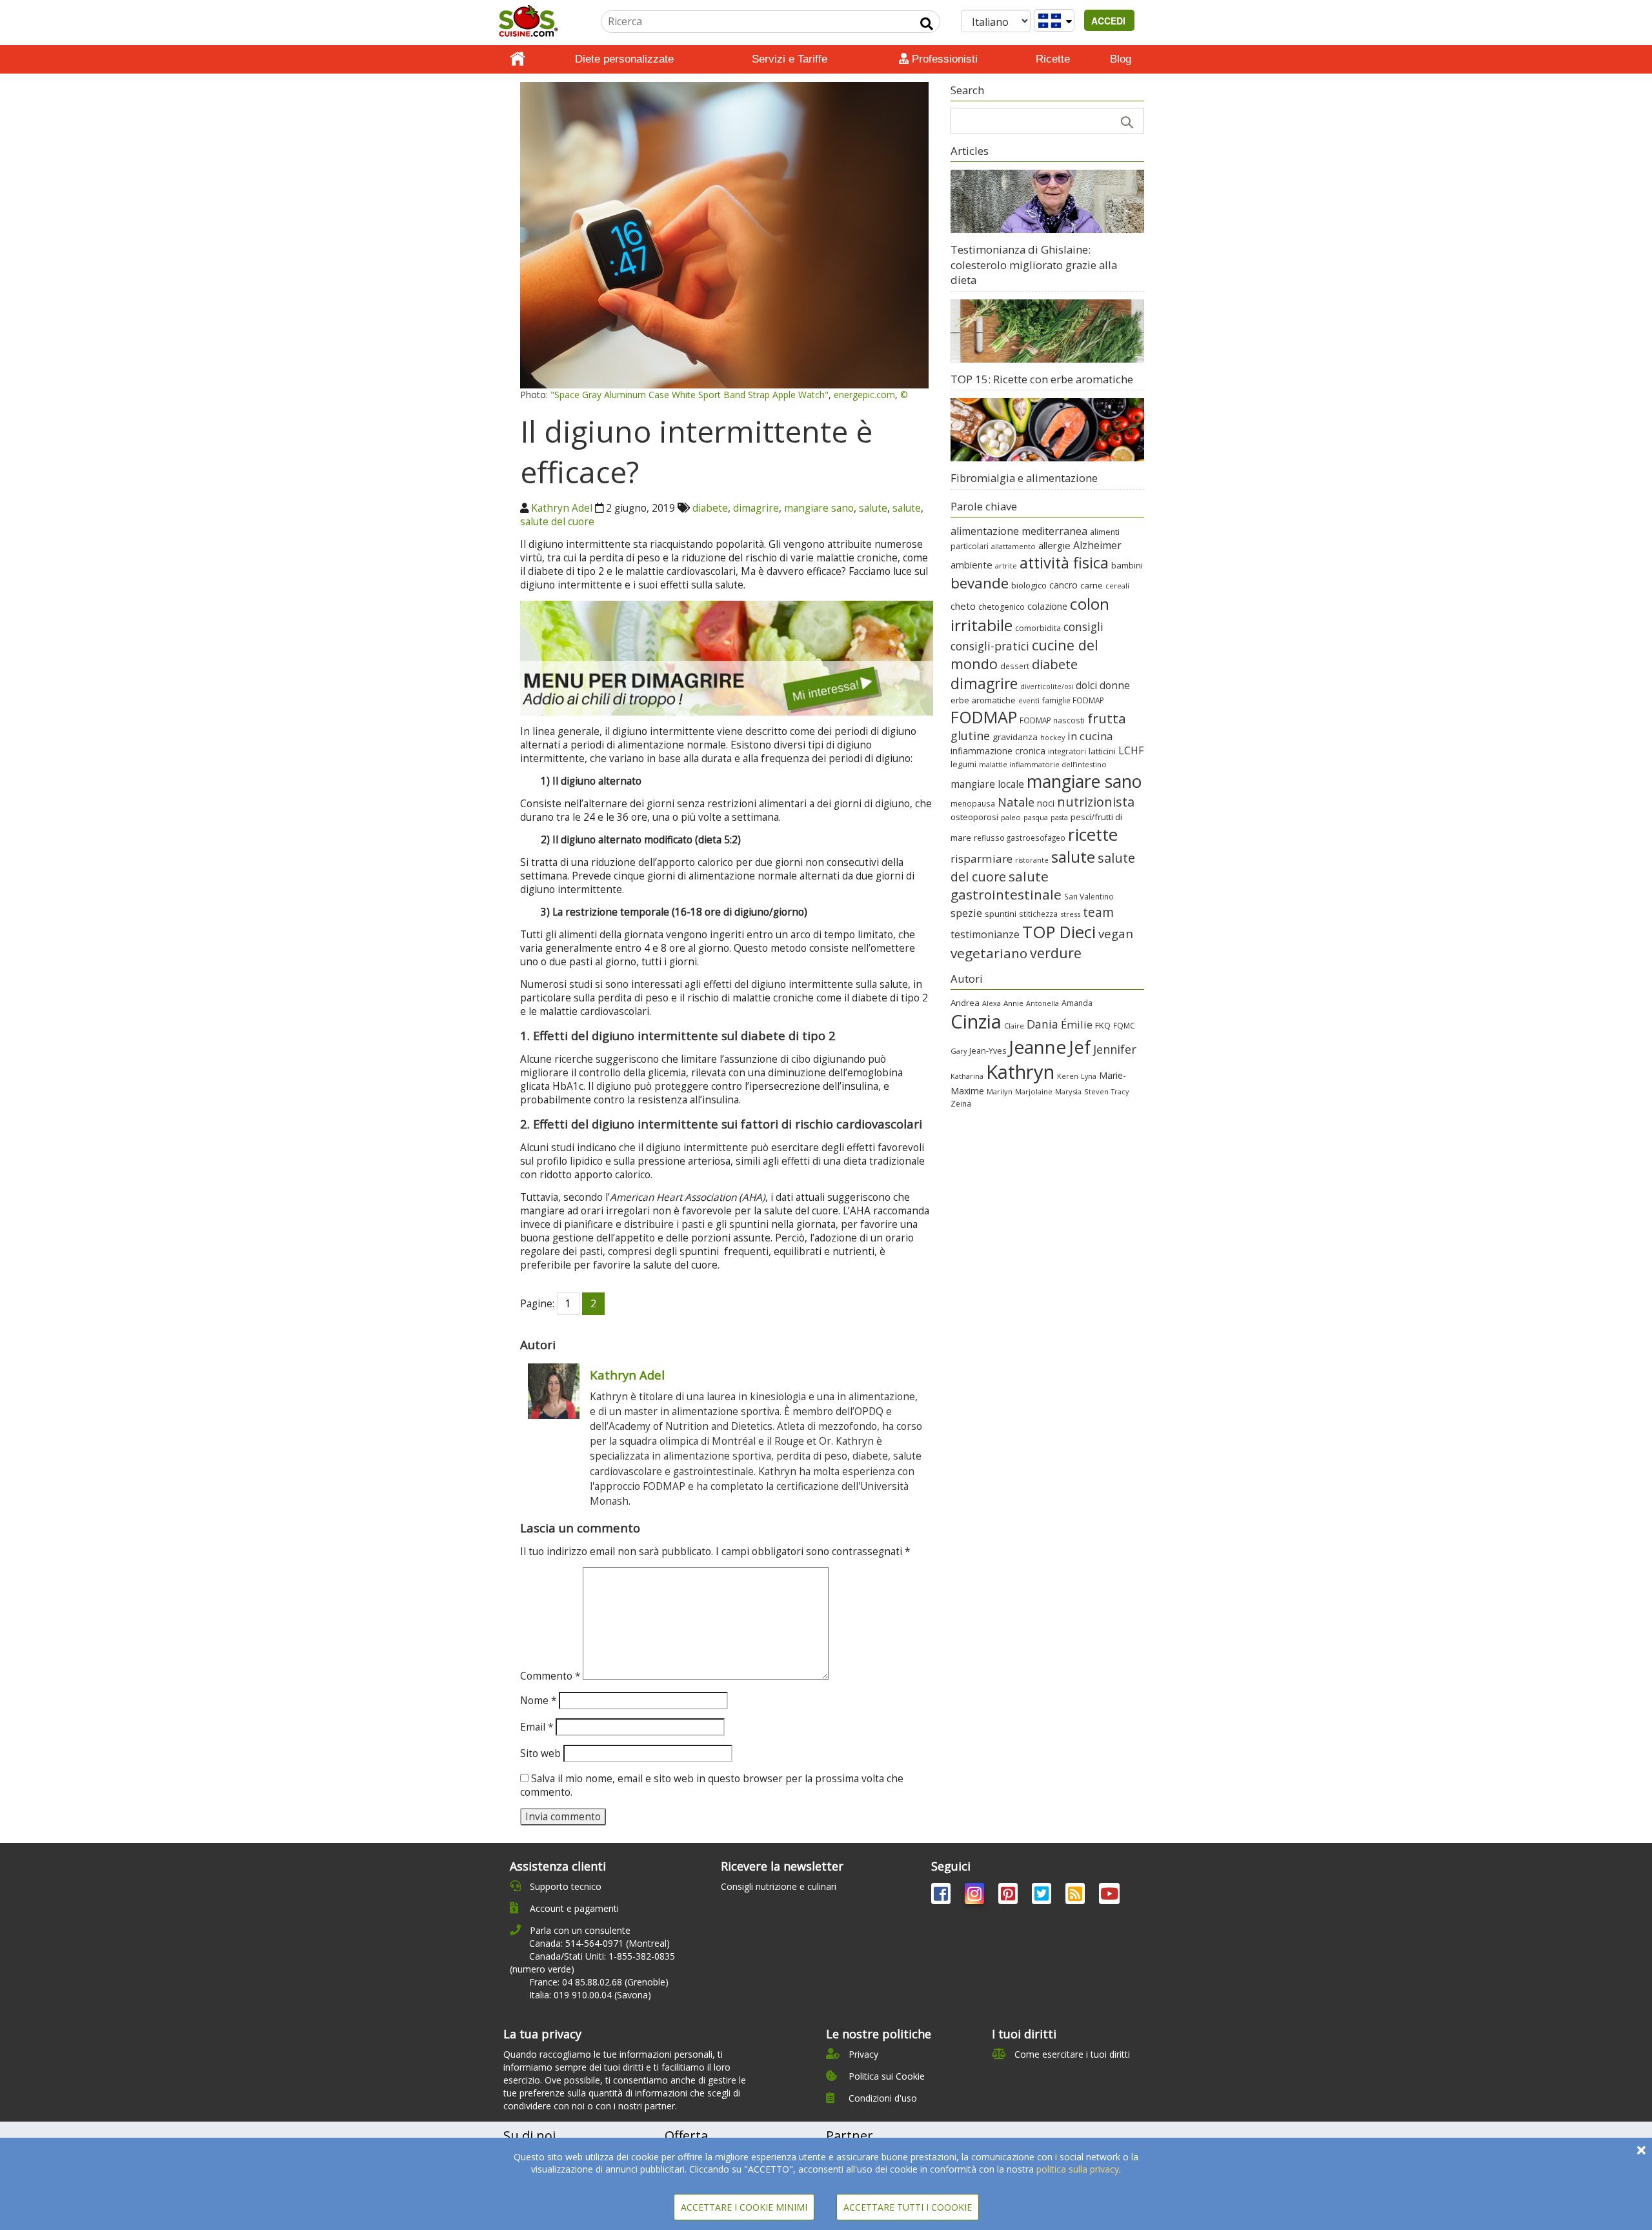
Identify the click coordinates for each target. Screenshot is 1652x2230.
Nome (538, 1701)
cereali (1117, 586)
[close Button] (1641, 2150)
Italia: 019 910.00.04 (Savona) (590, 1995)
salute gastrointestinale (1006, 885)
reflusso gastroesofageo (1020, 838)
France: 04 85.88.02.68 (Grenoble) (599, 1982)
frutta (1107, 718)
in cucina (1090, 736)
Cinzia (976, 1021)
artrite (1006, 566)
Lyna (1089, 1076)
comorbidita (1038, 628)
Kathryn (1020, 1072)
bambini (1127, 565)
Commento (550, 1676)
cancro (1063, 585)
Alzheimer (1097, 545)
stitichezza (1038, 914)
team (1098, 912)
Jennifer (1115, 1049)
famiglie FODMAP (1073, 700)
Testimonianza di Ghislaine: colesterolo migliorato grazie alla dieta (1034, 265)
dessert (1015, 666)
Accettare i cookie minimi (744, 2207)
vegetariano (989, 953)
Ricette (1053, 59)
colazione (1047, 606)
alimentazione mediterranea (1019, 531)
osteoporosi (974, 817)
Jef (1080, 1047)
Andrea (965, 1003)
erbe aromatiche (983, 700)
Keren (1068, 1076)
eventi (1029, 701)
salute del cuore (557, 522)
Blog (1121, 59)
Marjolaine (1034, 1091)
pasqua (1036, 817)
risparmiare (982, 859)
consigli (1083, 627)
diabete (710, 508)
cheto (963, 606)
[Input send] (927, 24)
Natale (1016, 802)
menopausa (973, 803)
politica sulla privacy (1078, 2169)
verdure (1056, 953)
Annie (1013, 1003)
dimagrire (756, 508)
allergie (1054, 545)
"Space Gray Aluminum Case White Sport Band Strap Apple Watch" (690, 395)
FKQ (1103, 1025)
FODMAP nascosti (1052, 720)
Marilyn (1000, 1091)
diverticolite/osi (1047, 687)
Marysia (1068, 1091)
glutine (970, 736)
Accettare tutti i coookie (908, 2207)
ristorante (1032, 860)
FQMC (1124, 1025)
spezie (966, 913)
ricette (1093, 834)
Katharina (967, 1076)
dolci (1086, 685)
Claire (1014, 1026)
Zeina (961, 1103)
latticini (1102, 751)
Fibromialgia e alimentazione (1024, 478)
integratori (1067, 751)
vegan (1116, 933)
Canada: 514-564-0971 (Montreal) (599, 1943)
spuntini (1001, 914)
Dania (1043, 1024)
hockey (1053, 738)
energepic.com (864, 395)
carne (1092, 585)
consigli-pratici (990, 646)
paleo (1011, 817)
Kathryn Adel (562, 508)
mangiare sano (819, 508)
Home (518, 59)
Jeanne (1037, 1047)
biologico (1029, 585)
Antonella (1043, 1003)
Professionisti (943, 59)
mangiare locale (987, 784)
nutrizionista (1096, 802)
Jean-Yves (988, 1051)
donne (1115, 685)
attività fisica (1064, 563)
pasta (1059, 818)
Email (537, 1727)
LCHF (1131, 750)
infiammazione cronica (998, 751)
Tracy (1120, 1092)
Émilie (1077, 1024)
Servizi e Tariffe (790, 59)
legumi (963, 764)
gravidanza (1015, 737)
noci (1046, 803)
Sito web (540, 1753)
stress (1070, 914)
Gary (959, 1051)
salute (873, 508)
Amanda (1077, 1003)
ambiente (972, 565)
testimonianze (985, 934)
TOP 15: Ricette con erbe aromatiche (1042, 379)
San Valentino (1089, 896)
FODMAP (984, 717)
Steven (1096, 1091)
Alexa (992, 1003)
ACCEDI (1110, 21)
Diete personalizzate (624, 59)
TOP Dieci (1059, 932)
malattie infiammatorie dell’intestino (1043, 764)
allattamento (1013, 546)
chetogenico (1002, 607)
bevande (980, 583)
